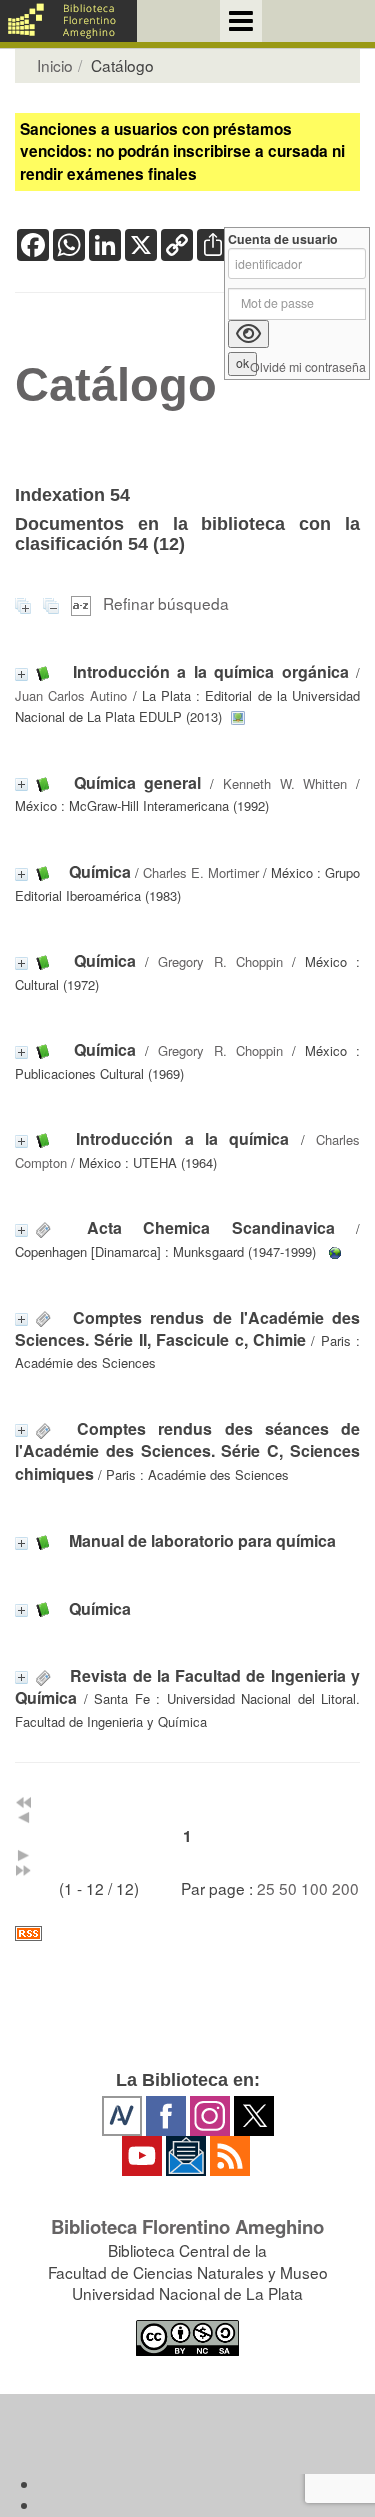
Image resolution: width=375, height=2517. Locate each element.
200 (345, 1888)
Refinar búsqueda (166, 603)
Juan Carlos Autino (71, 695)
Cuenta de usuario (283, 239)
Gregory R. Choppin (220, 961)
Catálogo (116, 385)
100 (314, 1888)
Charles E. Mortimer (201, 872)
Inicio (55, 65)
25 (266, 1888)
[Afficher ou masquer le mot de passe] (248, 334)
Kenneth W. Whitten (285, 783)
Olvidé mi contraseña (308, 367)
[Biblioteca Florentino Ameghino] (68, 21)
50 (288, 1888)
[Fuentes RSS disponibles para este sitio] (187, 1933)
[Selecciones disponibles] (83, 603)
